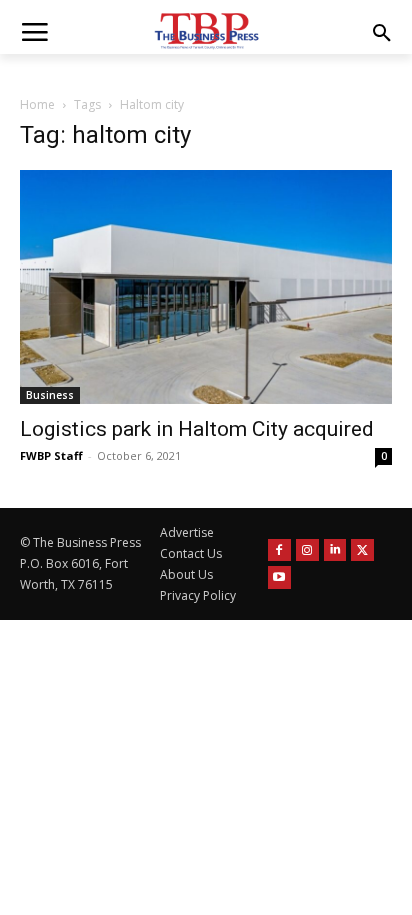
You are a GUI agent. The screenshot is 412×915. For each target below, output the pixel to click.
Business (50, 395)
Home (37, 104)
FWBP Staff (51, 455)
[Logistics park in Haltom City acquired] (206, 286)
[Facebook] (279, 550)
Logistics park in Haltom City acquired (197, 429)
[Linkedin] (335, 550)
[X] (362, 550)
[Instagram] (307, 550)
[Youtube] (279, 577)
